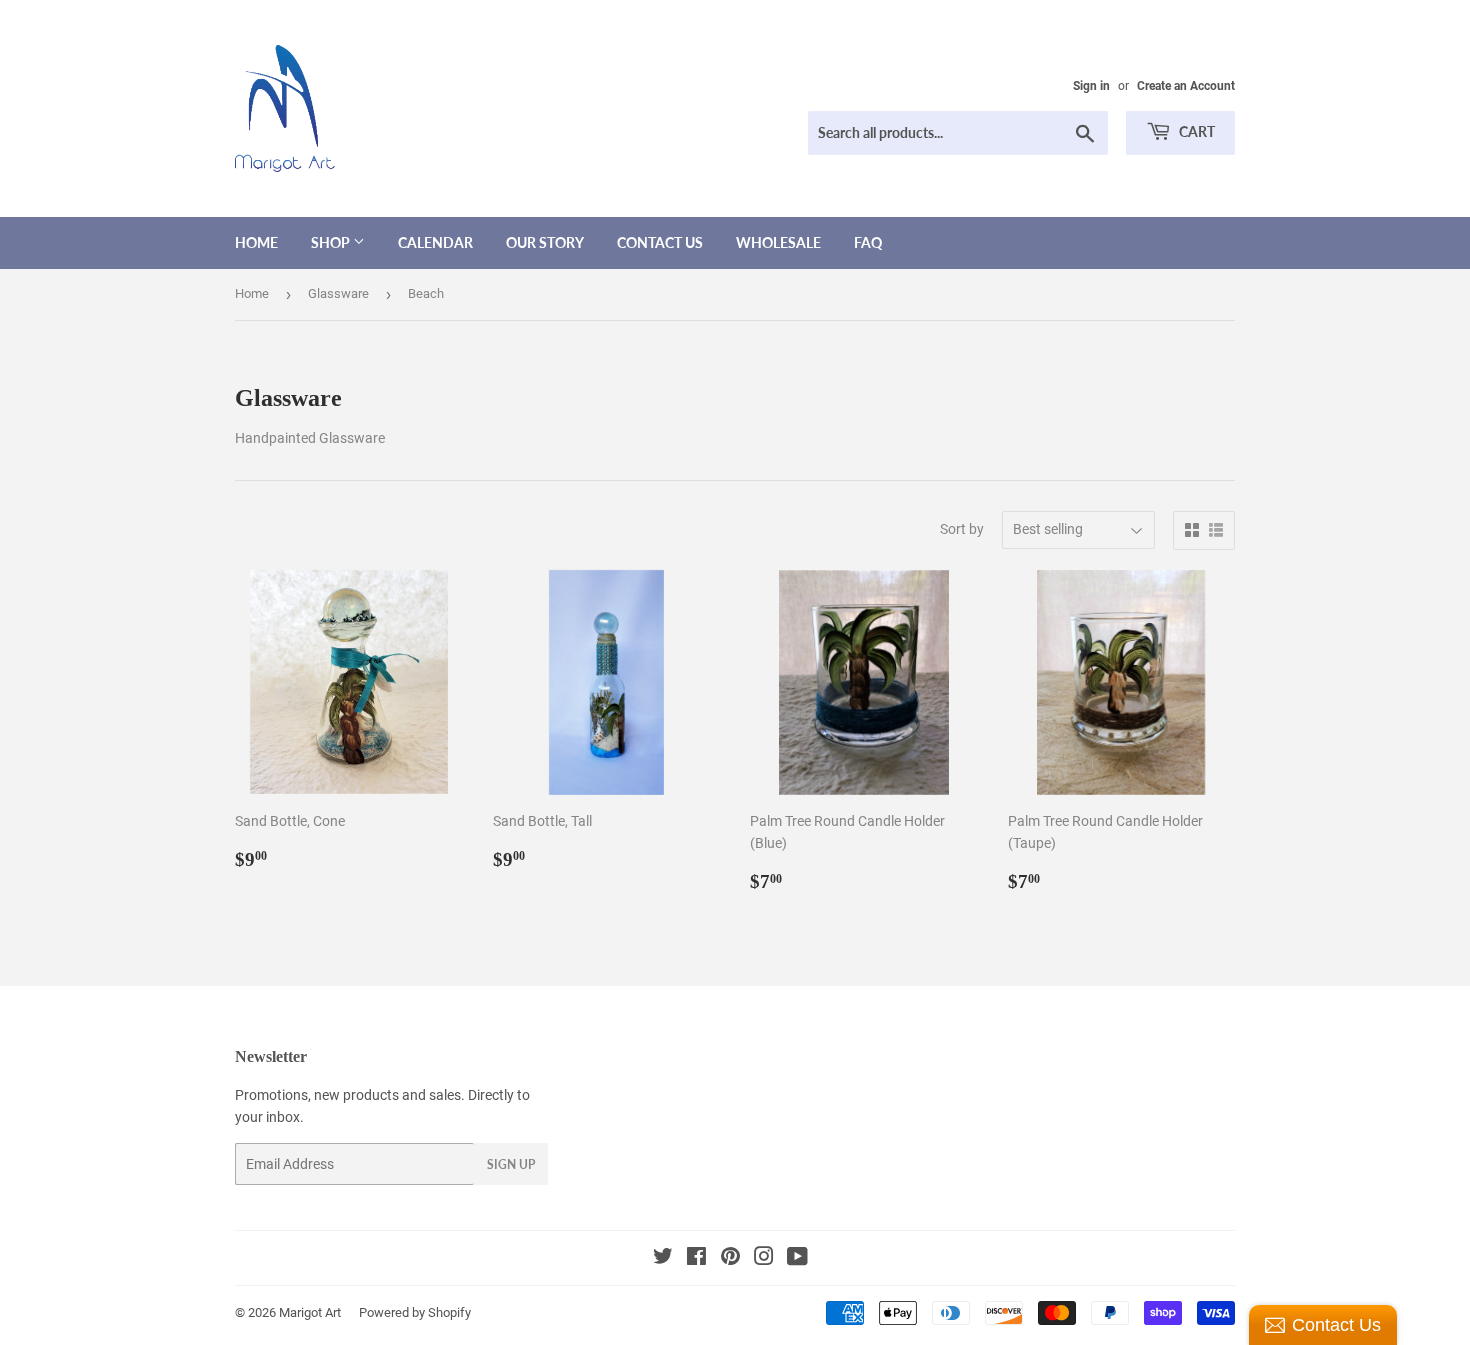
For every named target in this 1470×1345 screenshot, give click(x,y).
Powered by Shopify (415, 1312)
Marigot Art (310, 1312)
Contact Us (660, 242)
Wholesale (778, 242)
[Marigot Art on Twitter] (663, 1259)
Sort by (962, 529)
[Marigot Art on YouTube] (797, 1259)
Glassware (338, 293)
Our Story (545, 242)
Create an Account (1186, 86)
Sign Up (511, 1164)
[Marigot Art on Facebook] (696, 1259)
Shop (332, 242)
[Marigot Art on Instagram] (764, 1259)
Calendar (435, 242)
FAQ (868, 242)
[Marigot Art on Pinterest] (730, 1259)
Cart (1195, 131)
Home (256, 242)
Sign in (1091, 86)
